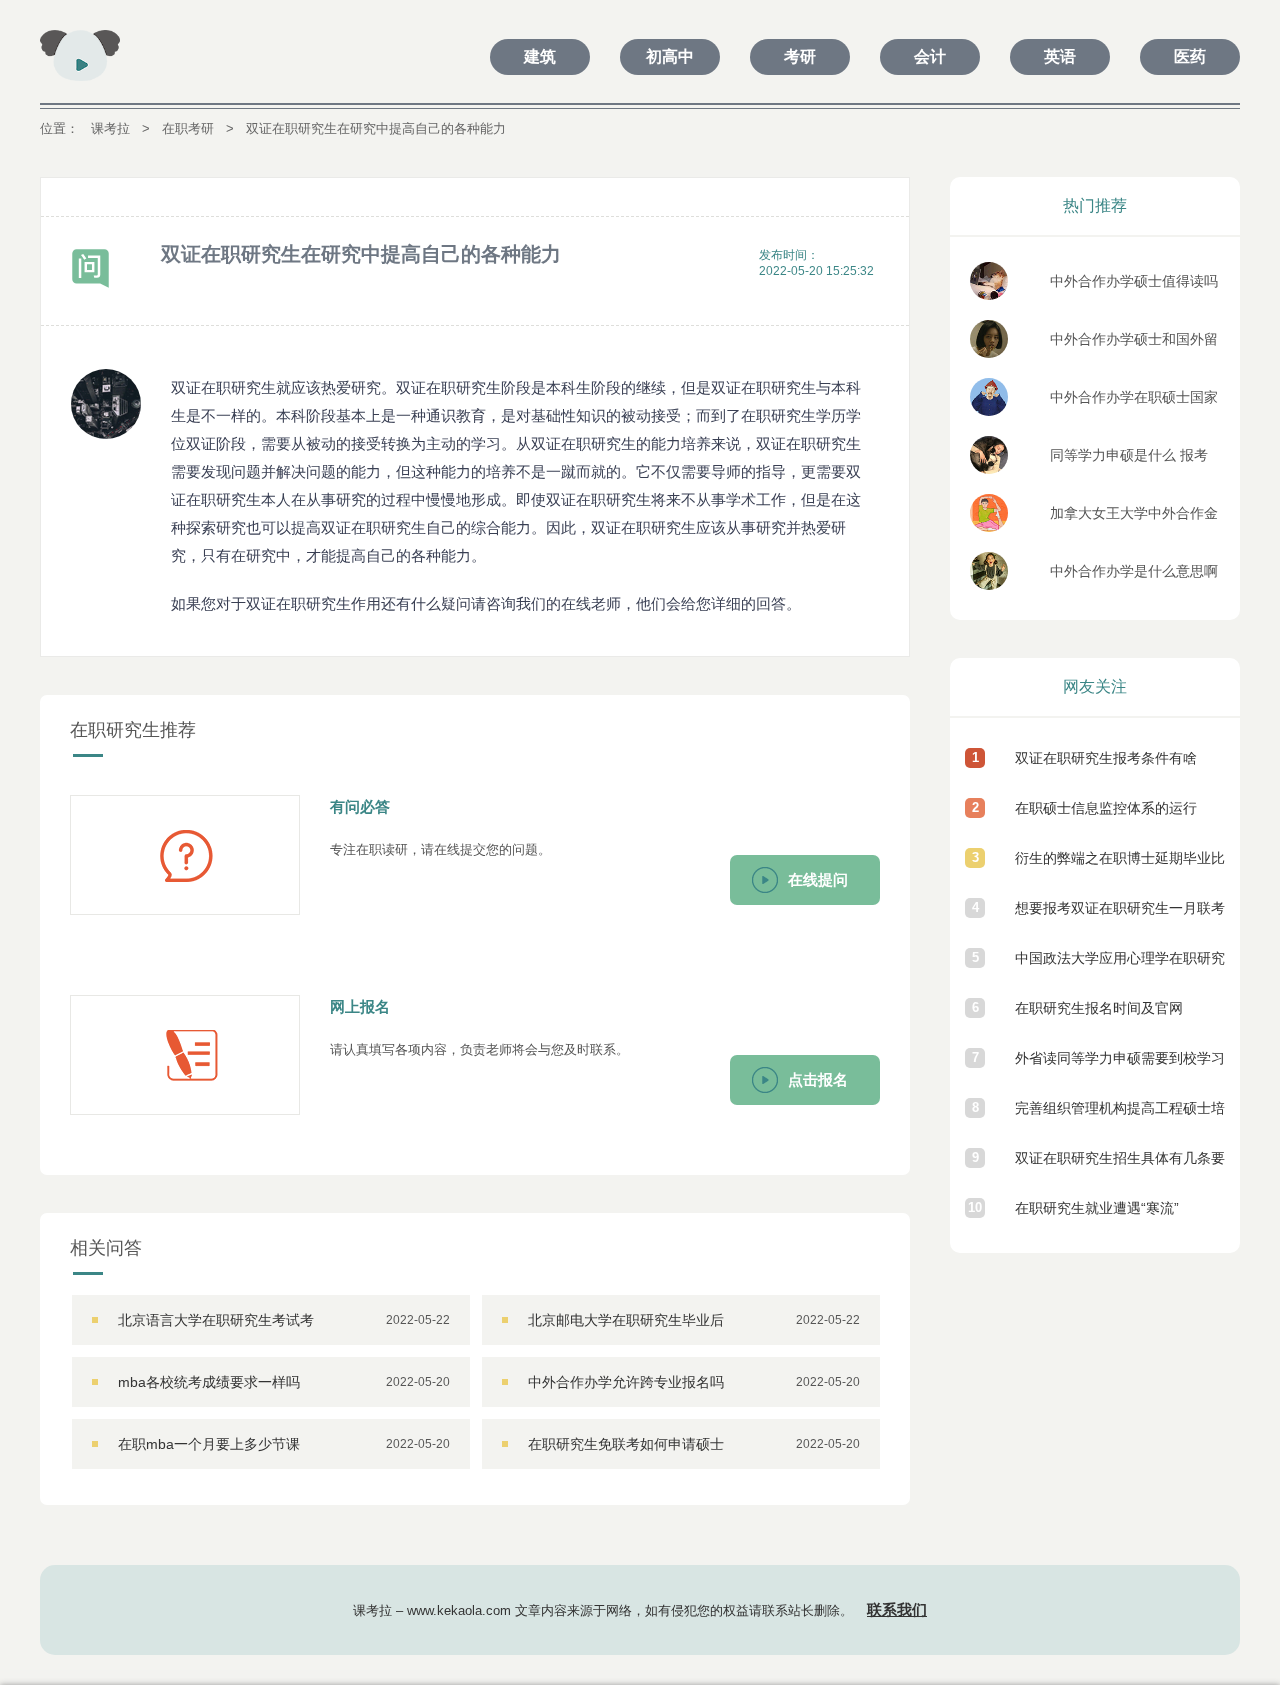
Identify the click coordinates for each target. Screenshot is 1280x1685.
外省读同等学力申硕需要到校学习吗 (1120, 1066)
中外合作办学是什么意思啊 (1134, 571)
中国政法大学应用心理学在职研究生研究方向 (1120, 966)
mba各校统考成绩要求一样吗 (209, 1382)
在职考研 (188, 128)
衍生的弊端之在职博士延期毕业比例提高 (1120, 866)
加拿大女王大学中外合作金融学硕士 (1134, 518)
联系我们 (897, 1609)
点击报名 (818, 1079)
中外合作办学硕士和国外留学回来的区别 (1134, 344)
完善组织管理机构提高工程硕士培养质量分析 (1120, 1116)
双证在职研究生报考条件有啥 (1106, 758)
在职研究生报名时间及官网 (1099, 1008)
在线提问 (818, 879)
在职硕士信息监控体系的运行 (1106, 808)
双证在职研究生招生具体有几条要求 (1120, 1166)
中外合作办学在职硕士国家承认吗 (1134, 402)
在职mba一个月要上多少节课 (209, 1444)
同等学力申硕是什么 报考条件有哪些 (1129, 460)
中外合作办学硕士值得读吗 (1134, 281)
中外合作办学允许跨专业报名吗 (626, 1382)
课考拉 (110, 128)
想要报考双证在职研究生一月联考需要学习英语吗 (1120, 916)
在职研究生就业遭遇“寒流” (1097, 1208)
